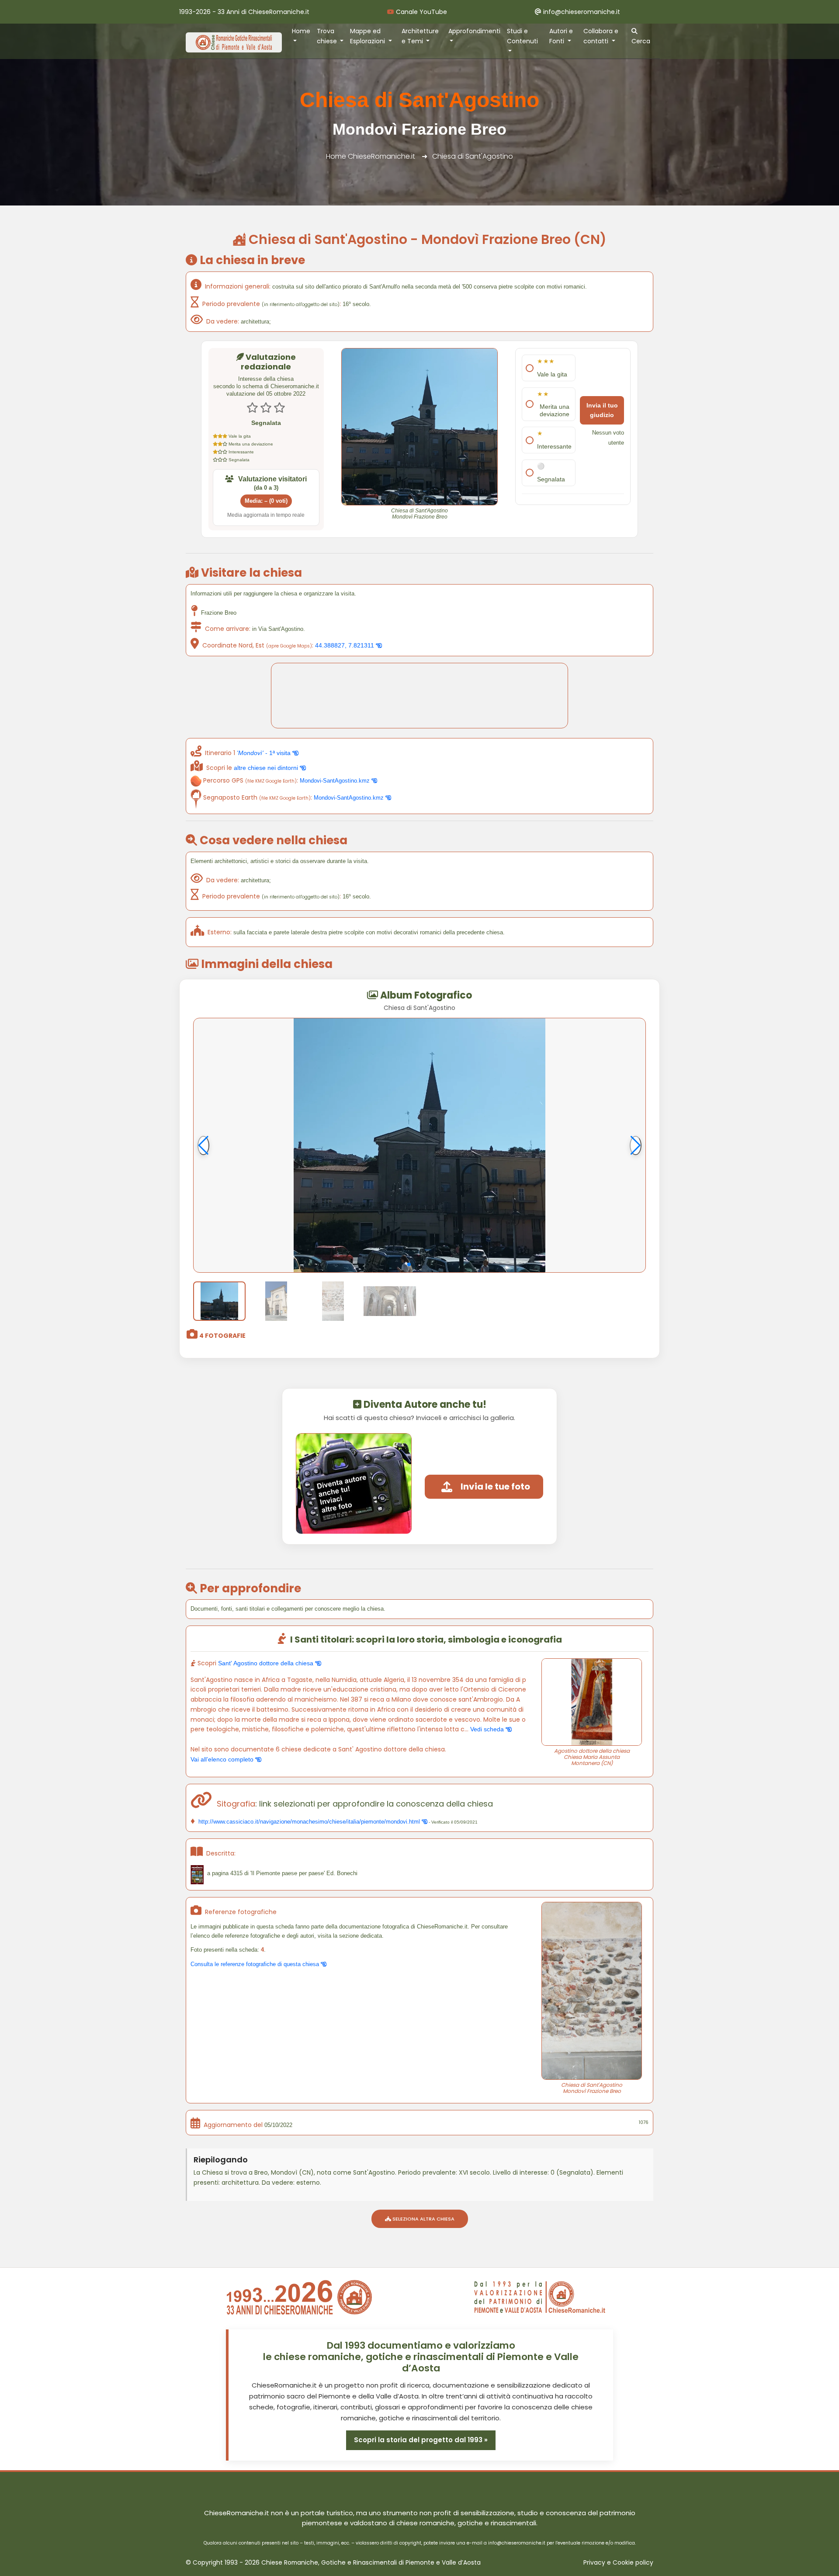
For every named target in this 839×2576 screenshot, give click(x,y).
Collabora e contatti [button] (601, 36)
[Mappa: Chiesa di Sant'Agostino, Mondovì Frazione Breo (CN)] (419, 696)
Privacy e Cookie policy (618, 2563)
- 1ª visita (265, 753)
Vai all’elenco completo (223, 1759)
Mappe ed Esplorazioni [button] (368, 36)
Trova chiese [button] (328, 36)
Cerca (641, 41)
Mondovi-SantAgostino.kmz (336, 781)
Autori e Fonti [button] (561, 36)
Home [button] (301, 31)
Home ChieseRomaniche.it (371, 156)
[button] (409, 1264)
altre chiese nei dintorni (267, 768)
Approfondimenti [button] (474, 31)
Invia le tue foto (495, 1486)
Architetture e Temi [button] (420, 36)
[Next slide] (636, 1145)
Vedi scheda (488, 1729)
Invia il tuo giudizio (602, 410)
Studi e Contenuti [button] (522, 36)
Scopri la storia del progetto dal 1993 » (421, 2440)
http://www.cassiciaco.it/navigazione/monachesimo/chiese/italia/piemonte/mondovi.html (309, 1822)
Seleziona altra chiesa (423, 2219)
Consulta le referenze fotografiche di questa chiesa (256, 1964)
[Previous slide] (203, 1145)
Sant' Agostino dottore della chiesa (267, 1663)
